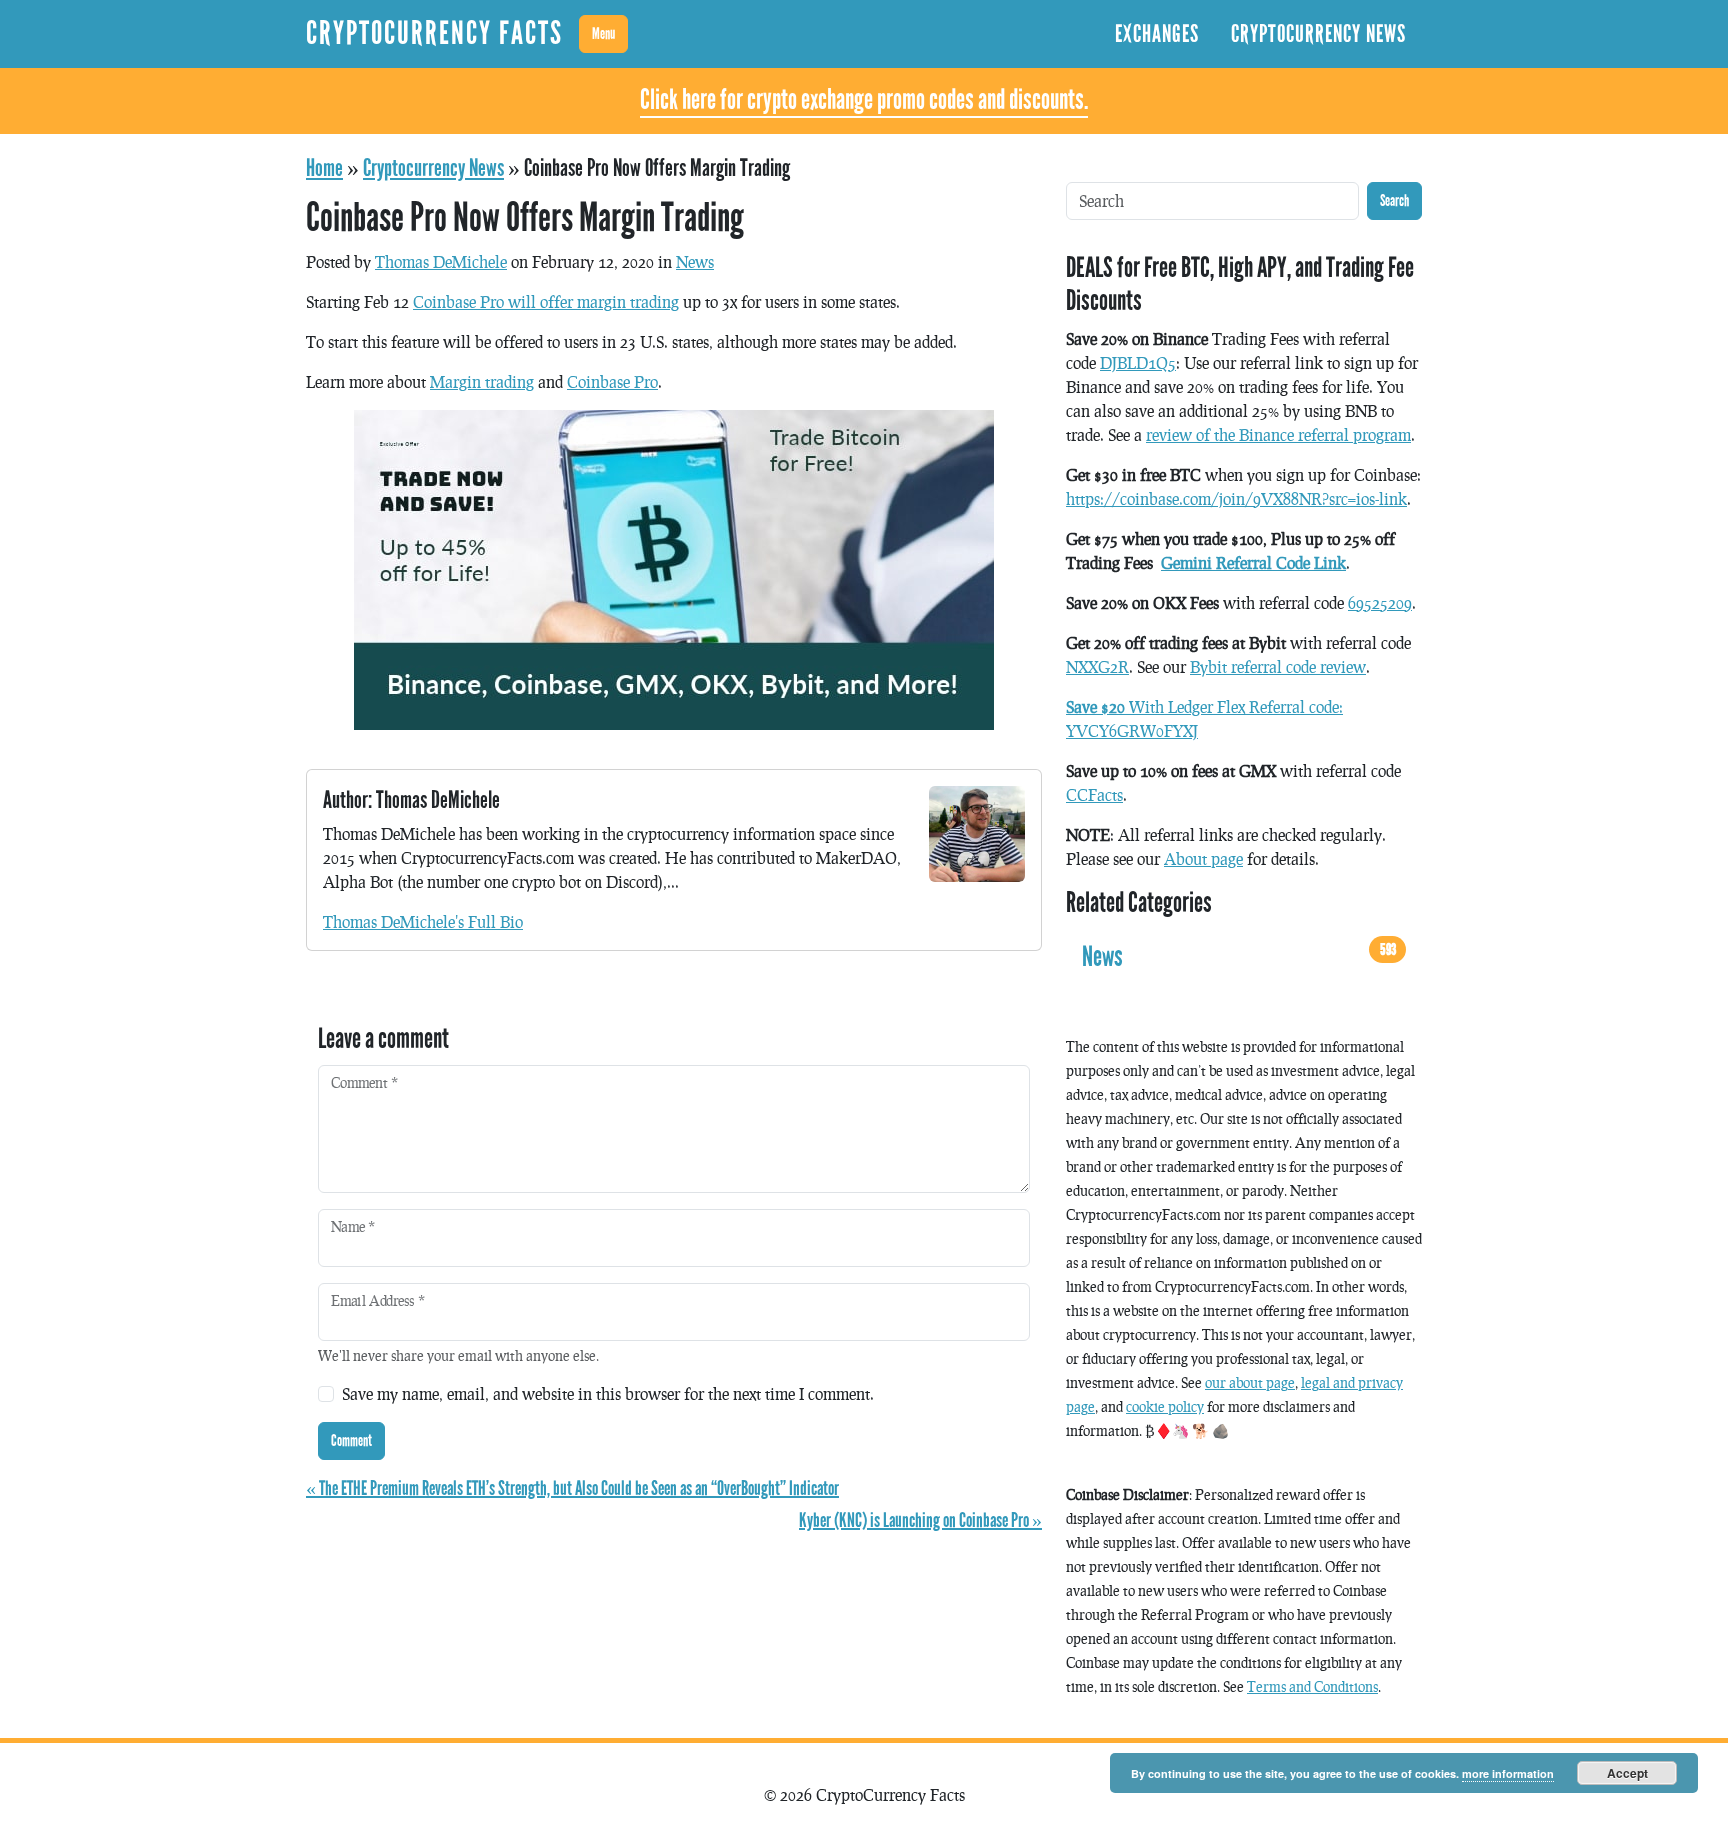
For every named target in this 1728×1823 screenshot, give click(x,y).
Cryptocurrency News (1318, 34)
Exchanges (1157, 34)
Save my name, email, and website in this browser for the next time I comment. (608, 1393)
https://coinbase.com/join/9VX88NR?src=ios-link (1236, 498)
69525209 (1380, 602)
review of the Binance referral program (1278, 434)
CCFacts (1094, 794)
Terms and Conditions (1312, 1686)
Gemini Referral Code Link (1253, 562)
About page (1203, 858)
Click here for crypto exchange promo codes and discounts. (864, 100)
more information (1508, 1773)
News (695, 261)
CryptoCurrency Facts (434, 33)
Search (1394, 200)
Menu (603, 33)
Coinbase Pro (612, 381)
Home (324, 168)
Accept (1627, 1773)
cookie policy (1165, 1406)
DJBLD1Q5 (1138, 362)
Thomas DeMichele (441, 261)
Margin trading (482, 381)
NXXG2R (1097, 666)
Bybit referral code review (1278, 666)
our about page (1250, 1382)
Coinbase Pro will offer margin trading (546, 301)
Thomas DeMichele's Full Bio (423, 921)
